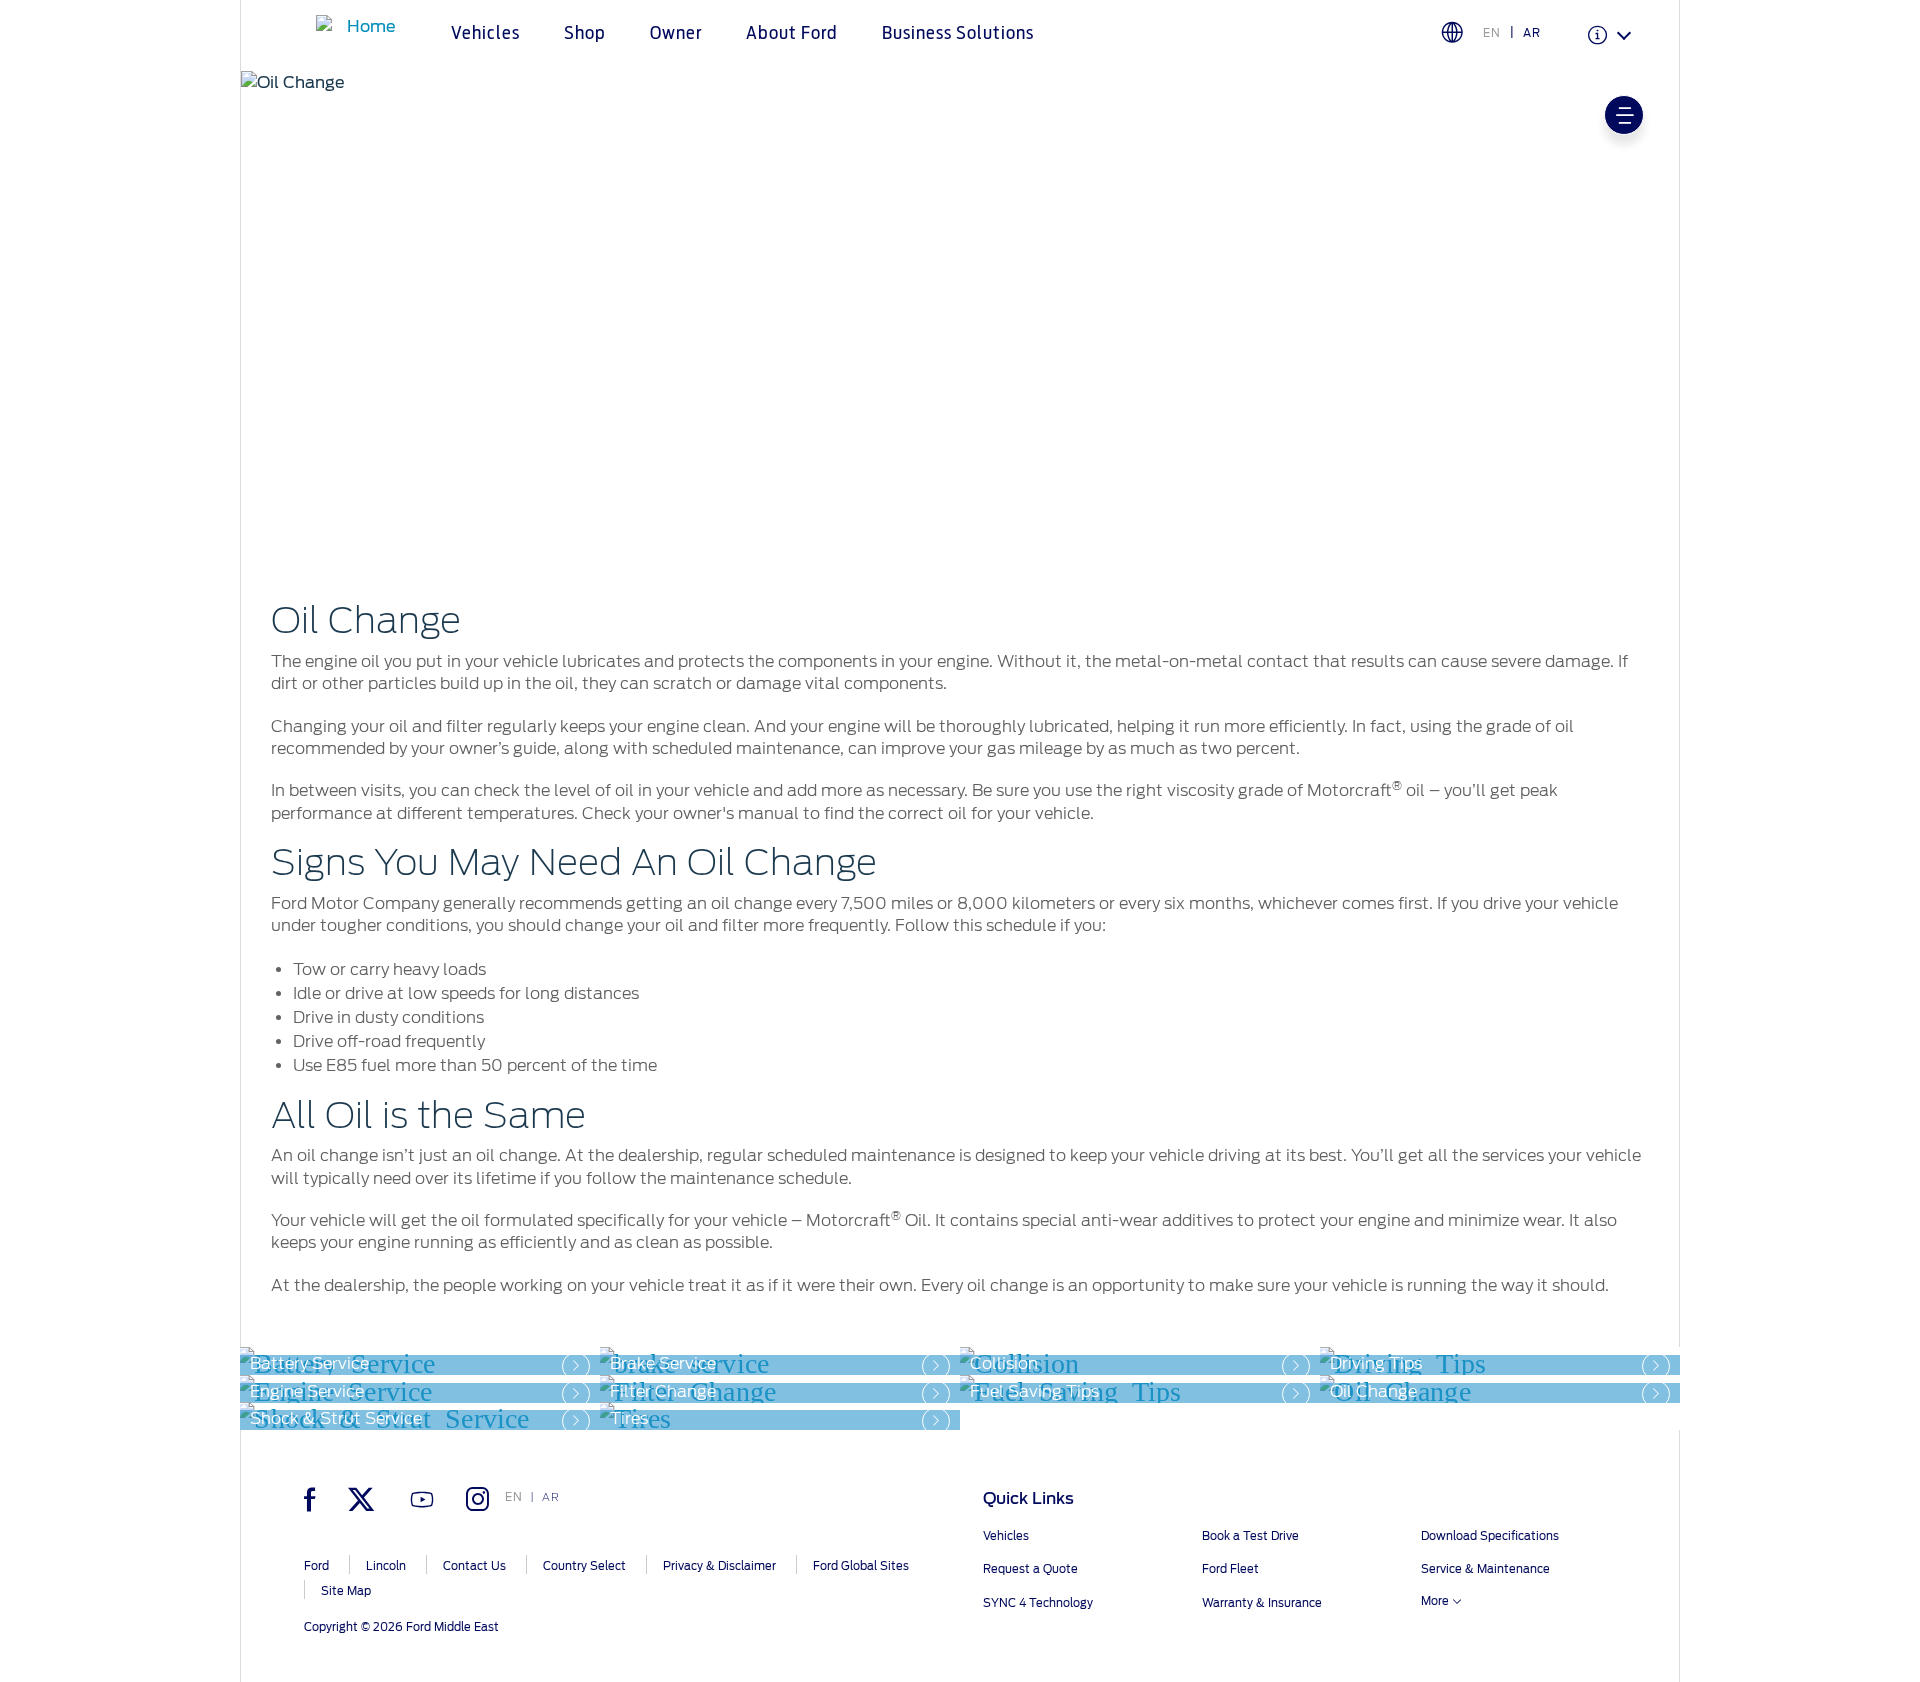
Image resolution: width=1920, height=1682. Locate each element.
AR (1532, 33)
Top (1697, 1587)
